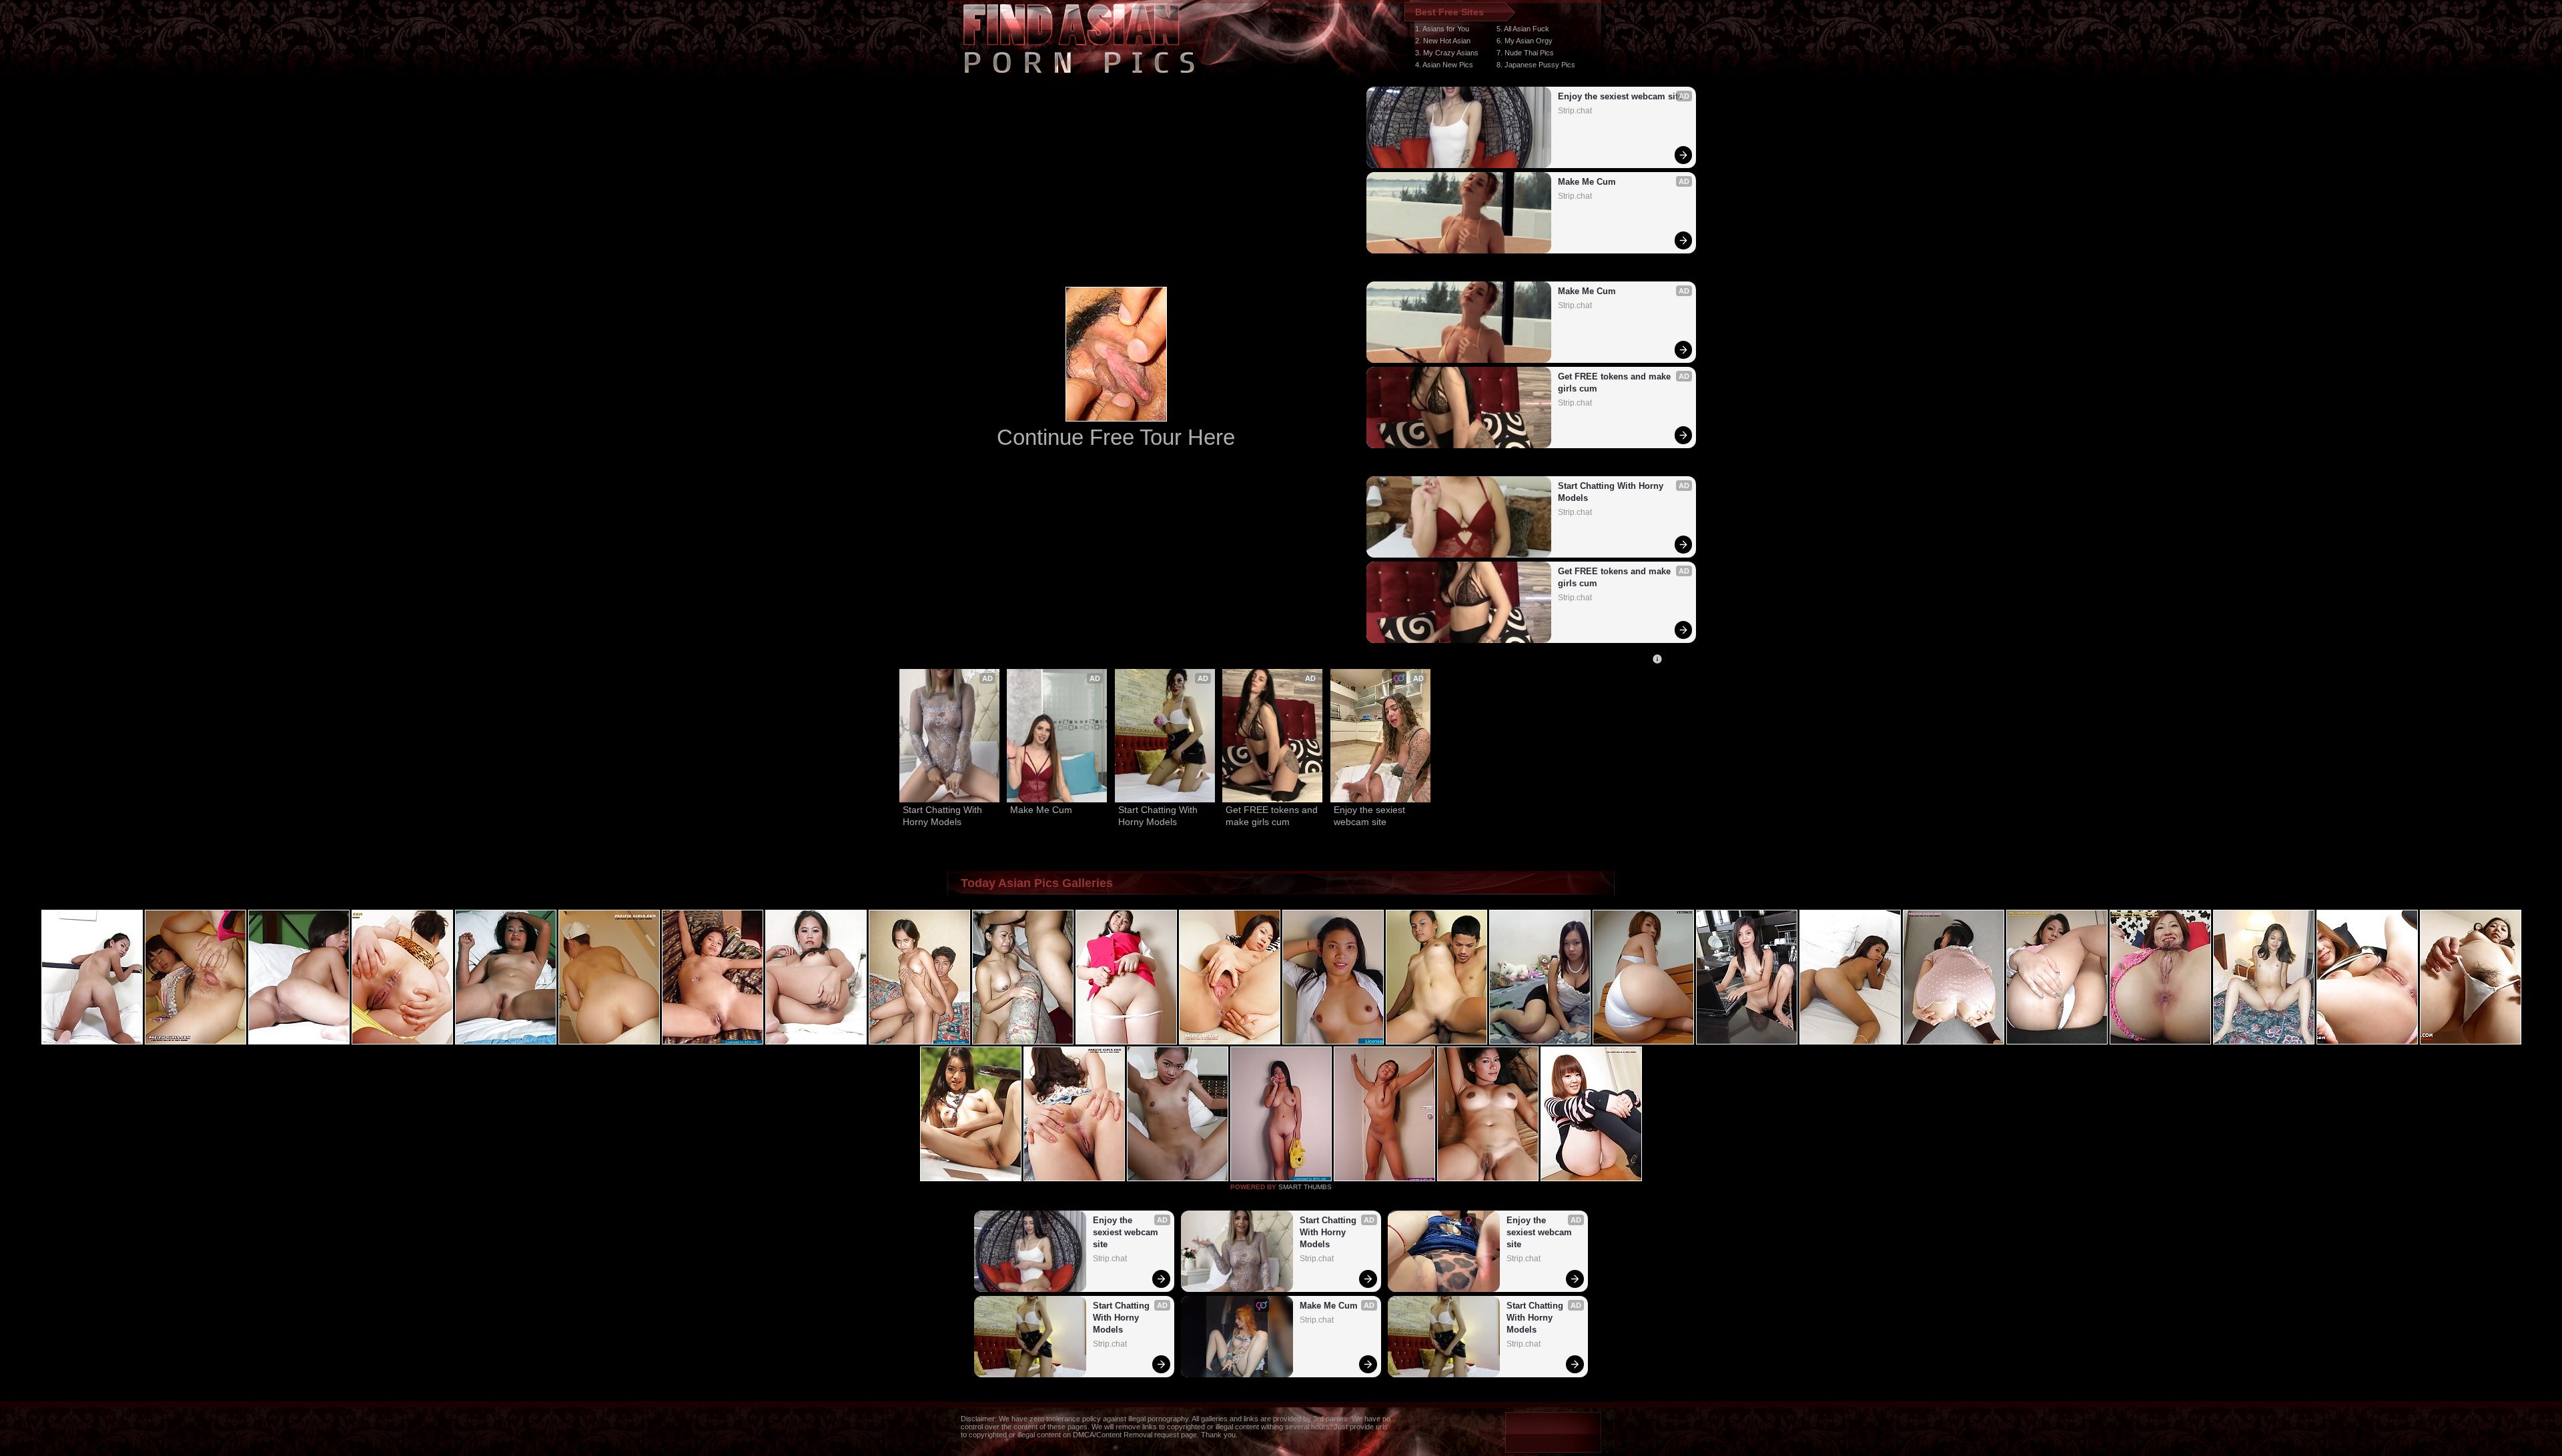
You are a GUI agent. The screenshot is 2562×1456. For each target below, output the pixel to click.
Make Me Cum (1587, 182)
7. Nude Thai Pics (1525, 53)
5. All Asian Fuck (1523, 29)
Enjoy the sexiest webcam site (1620, 96)
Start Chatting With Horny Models (1612, 492)
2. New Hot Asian (1443, 41)
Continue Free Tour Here (1116, 437)
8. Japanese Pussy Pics (1536, 65)
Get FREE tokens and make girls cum (1616, 383)
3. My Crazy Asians (1447, 53)
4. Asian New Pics (1444, 65)
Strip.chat (1575, 111)
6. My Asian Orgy (1525, 41)
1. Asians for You (1442, 29)
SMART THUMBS (1305, 1187)
